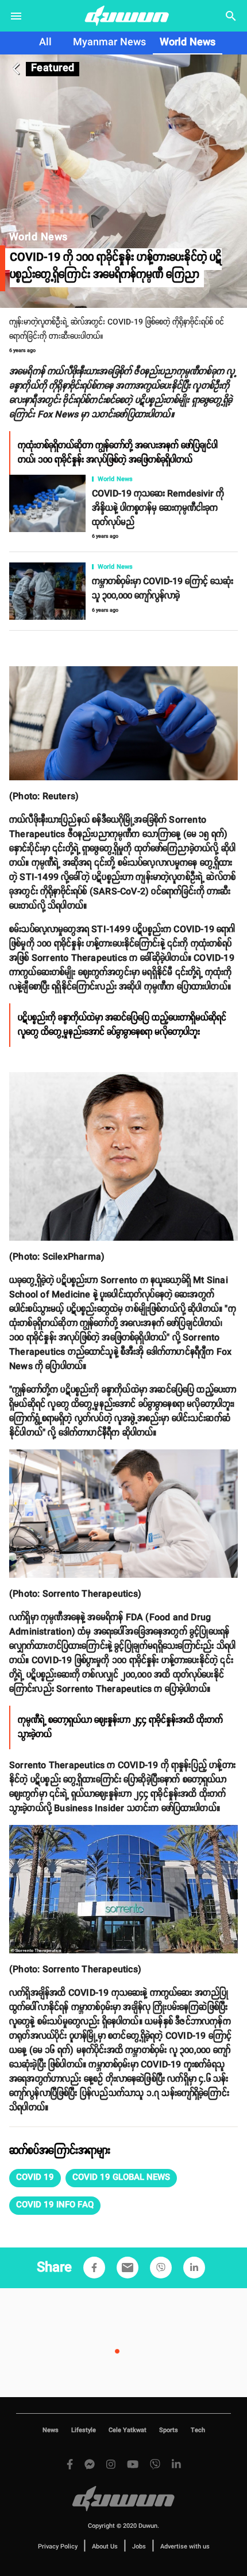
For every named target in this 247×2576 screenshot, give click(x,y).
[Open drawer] (16, 16)
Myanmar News (109, 42)
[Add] (94, 2268)
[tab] (45, 43)
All (45, 42)
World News (188, 42)
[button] (35, 2178)
